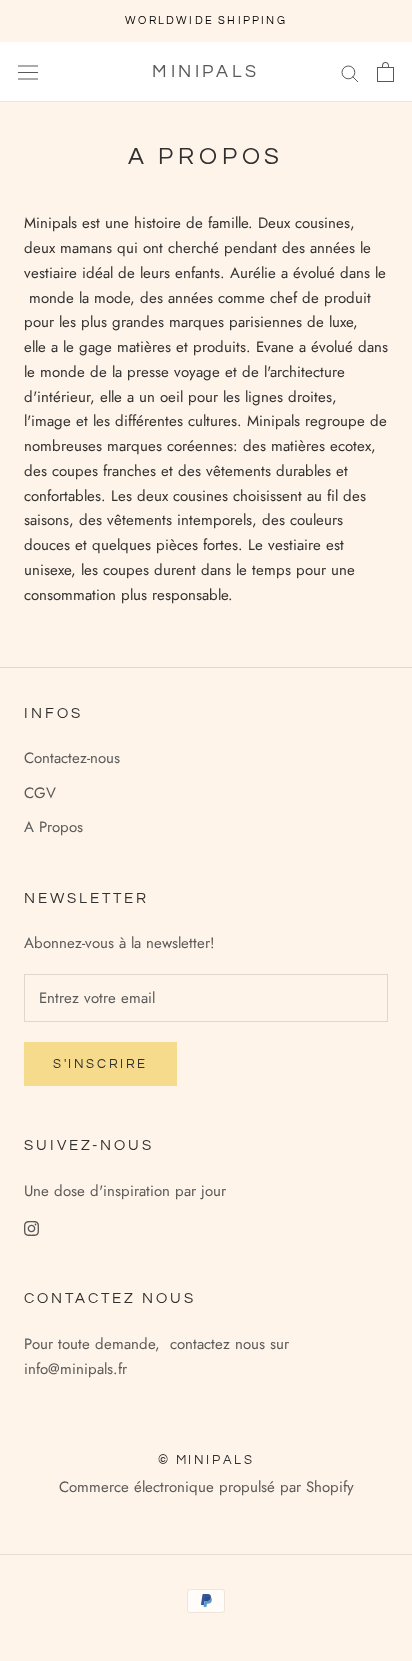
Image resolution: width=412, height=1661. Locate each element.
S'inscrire (100, 1064)
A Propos (53, 827)
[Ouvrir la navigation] (28, 72)
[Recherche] (350, 71)
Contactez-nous (72, 758)
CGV (40, 793)
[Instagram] (31, 1227)
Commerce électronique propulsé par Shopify (206, 1487)
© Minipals (206, 1460)
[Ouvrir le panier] (385, 72)
